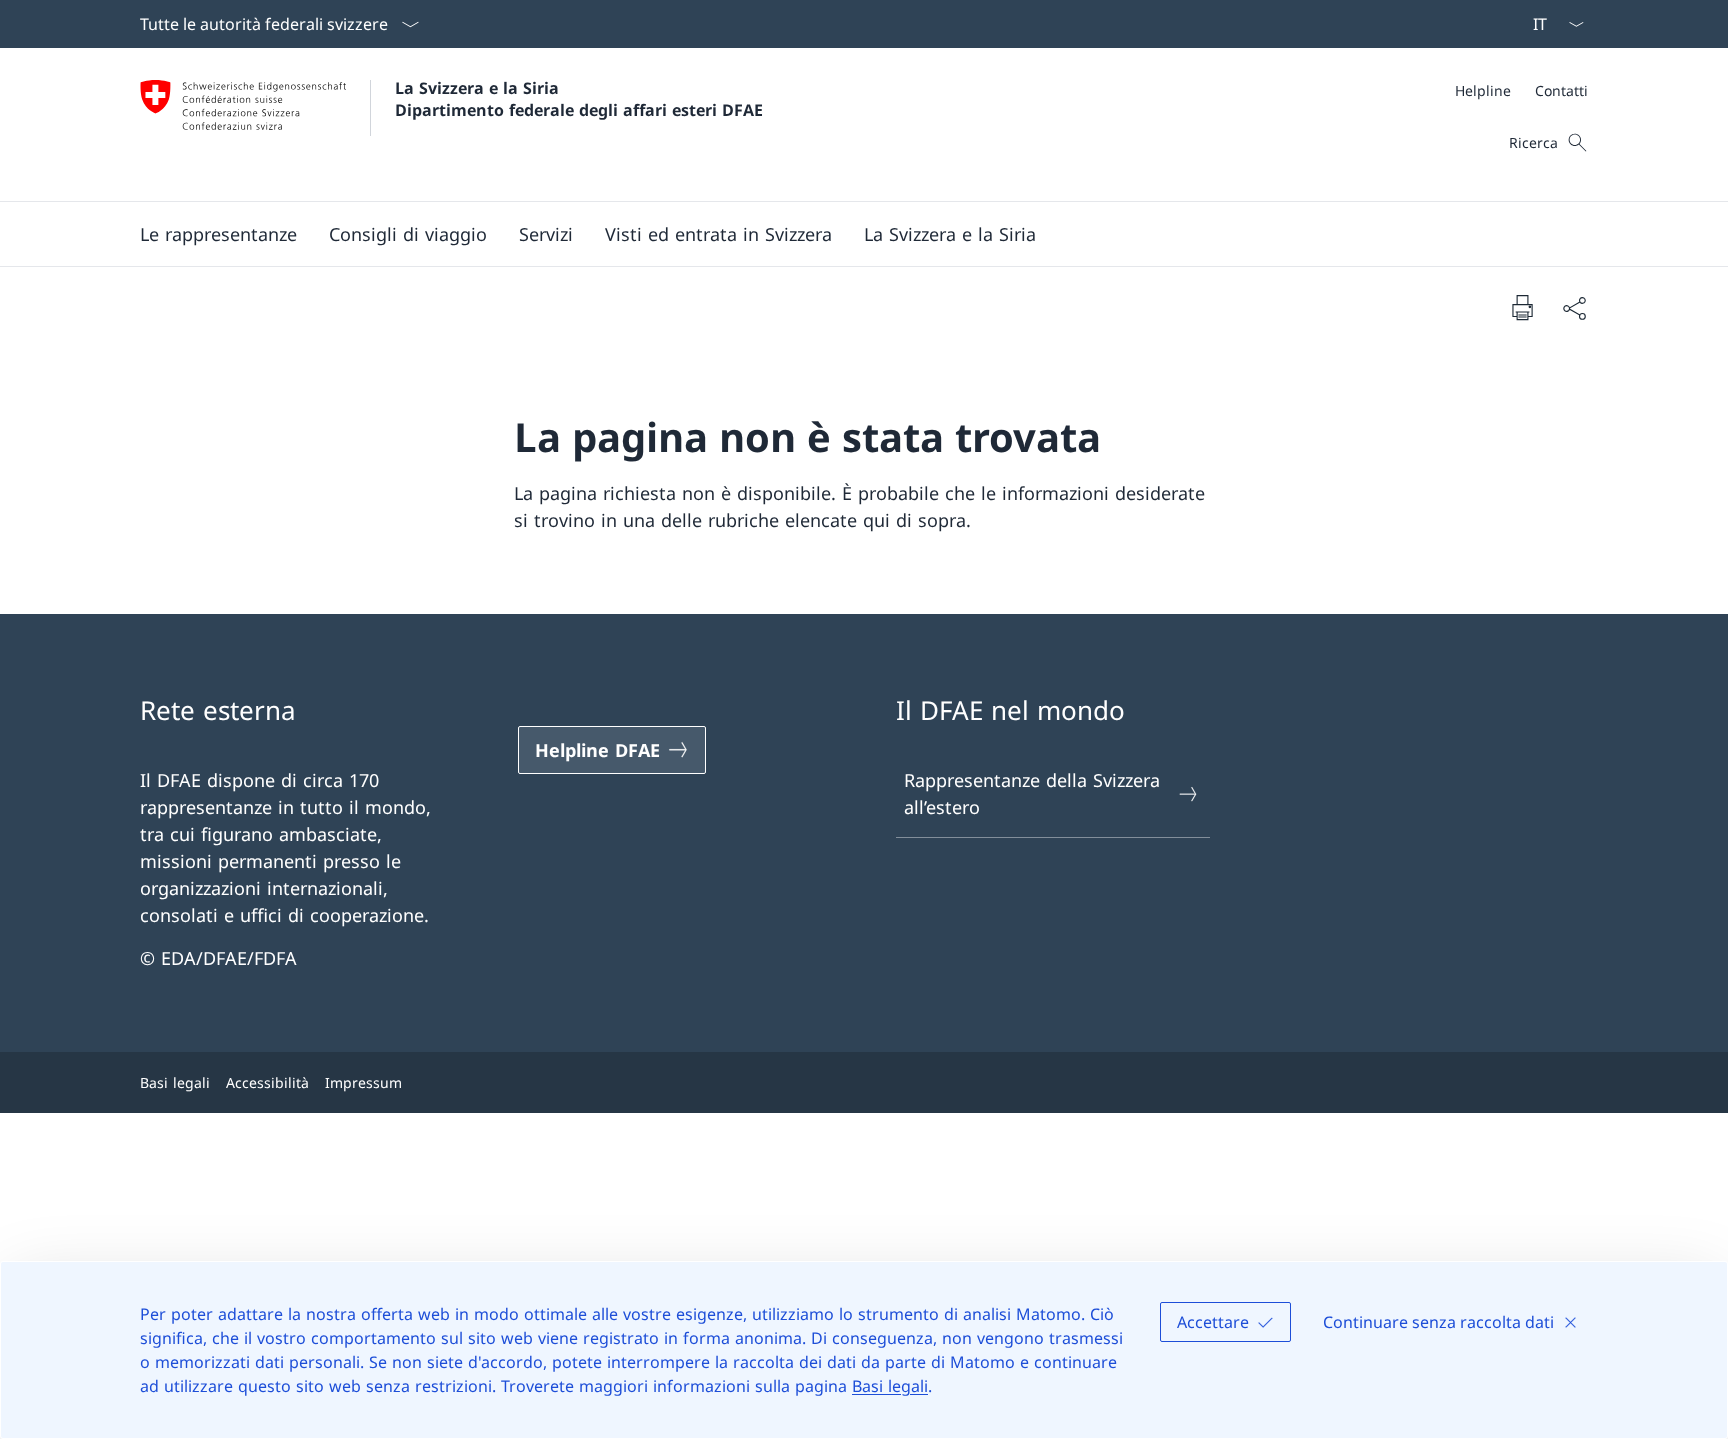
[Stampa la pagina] (1522, 307)
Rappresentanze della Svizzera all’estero (1032, 793)
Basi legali (890, 1386)
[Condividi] (1574, 307)
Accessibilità (267, 1082)
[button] (408, 234)
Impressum (363, 1082)
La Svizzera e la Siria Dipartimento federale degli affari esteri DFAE (579, 99)
